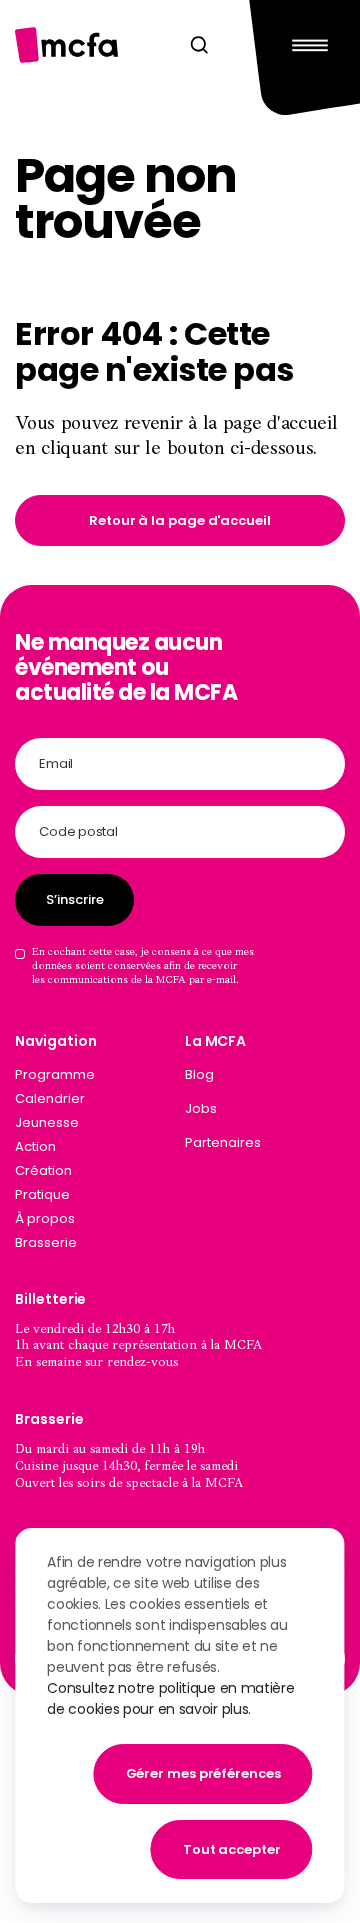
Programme (55, 1074)
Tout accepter (232, 1849)
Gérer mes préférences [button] (203, 1773)
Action (35, 1146)
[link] (179, 521)
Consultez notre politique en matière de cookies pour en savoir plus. (170, 1698)
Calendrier (50, 1098)
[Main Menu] (304, 44)
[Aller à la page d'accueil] (66, 44)
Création (43, 1170)
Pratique (42, 1194)
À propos (45, 1218)
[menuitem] (265, 1079)
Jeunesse (47, 1122)
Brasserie (46, 1242)
